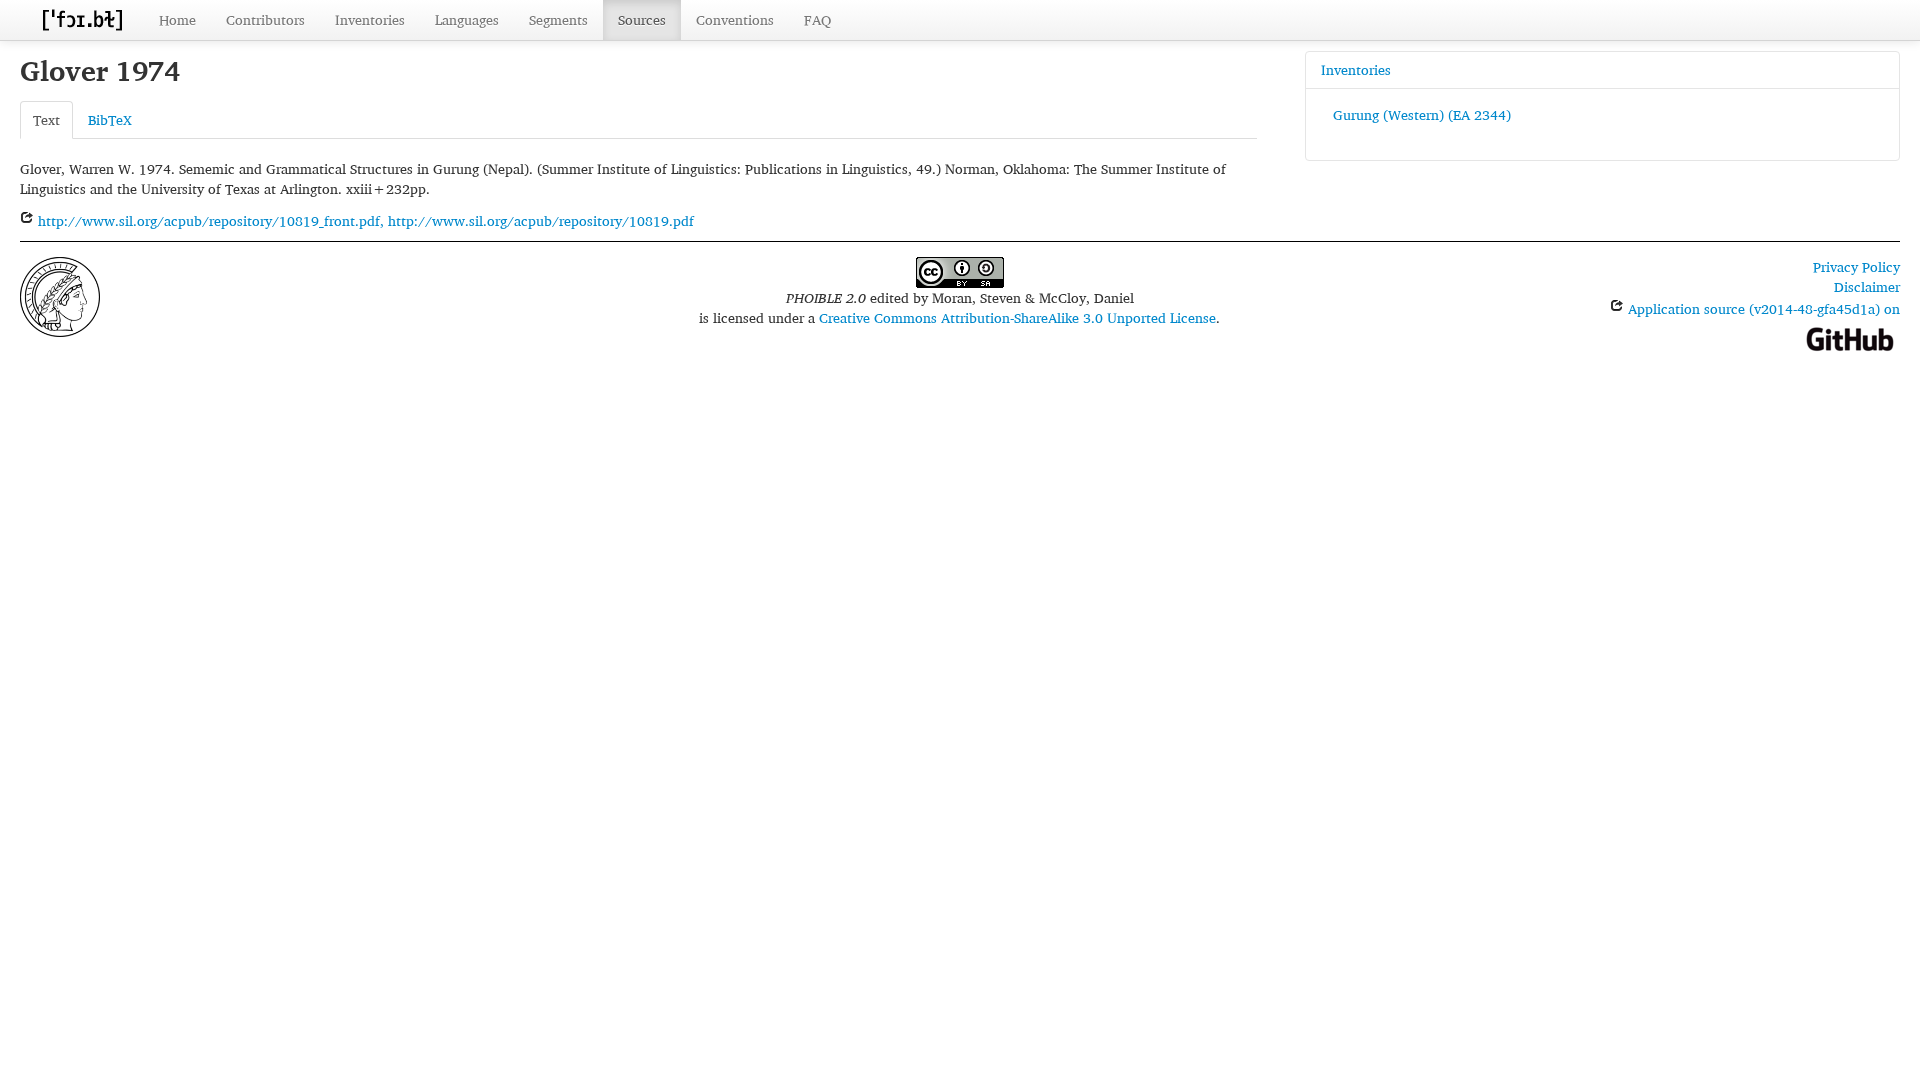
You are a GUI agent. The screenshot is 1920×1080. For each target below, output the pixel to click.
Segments (558, 19)
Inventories (370, 19)
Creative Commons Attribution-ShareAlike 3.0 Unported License (1017, 317)
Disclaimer (1867, 286)
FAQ (817, 19)
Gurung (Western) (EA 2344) (1422, 114)
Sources (642, 19)
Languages (467, 19)
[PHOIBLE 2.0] (82, 19)
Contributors (265, 19)
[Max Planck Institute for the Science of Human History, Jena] (60, 294)
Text (46, 119)
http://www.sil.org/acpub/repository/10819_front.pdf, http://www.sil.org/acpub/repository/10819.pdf (364, 220)
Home (177, 19)
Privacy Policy (1856, 266)
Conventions (735, 19)
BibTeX (110, 119)
